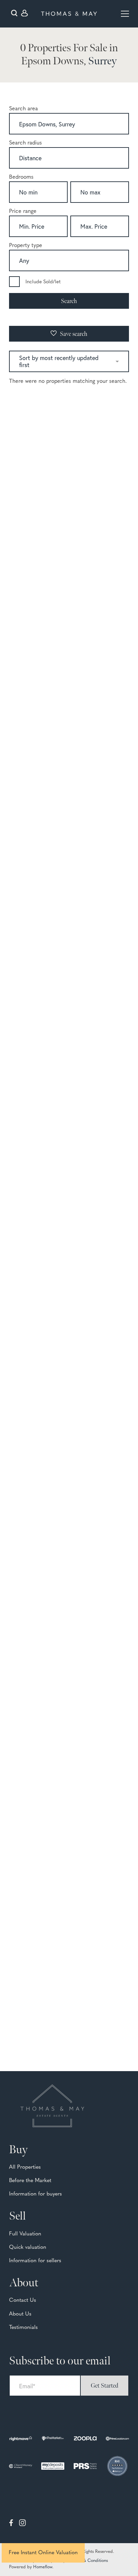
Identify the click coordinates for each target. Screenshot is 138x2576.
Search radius (25, 143)
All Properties (25, 2167)
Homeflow (43, 2567)
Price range (23, 212)
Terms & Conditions (89, 2561)
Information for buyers (36, 2194)
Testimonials (23, 2328)
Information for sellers (35, 2261)
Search (69, 301)
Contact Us (23, 2300)
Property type (26, 246)
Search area (23, 109)
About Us (20, 2314)
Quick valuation (28, 2247)
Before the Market (30, 2181)
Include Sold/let (43, 282)
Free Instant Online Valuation (43, 2553)
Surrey (102, 61)
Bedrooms (21, 177)
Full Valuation (25, 2234)
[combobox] (69, 125)
